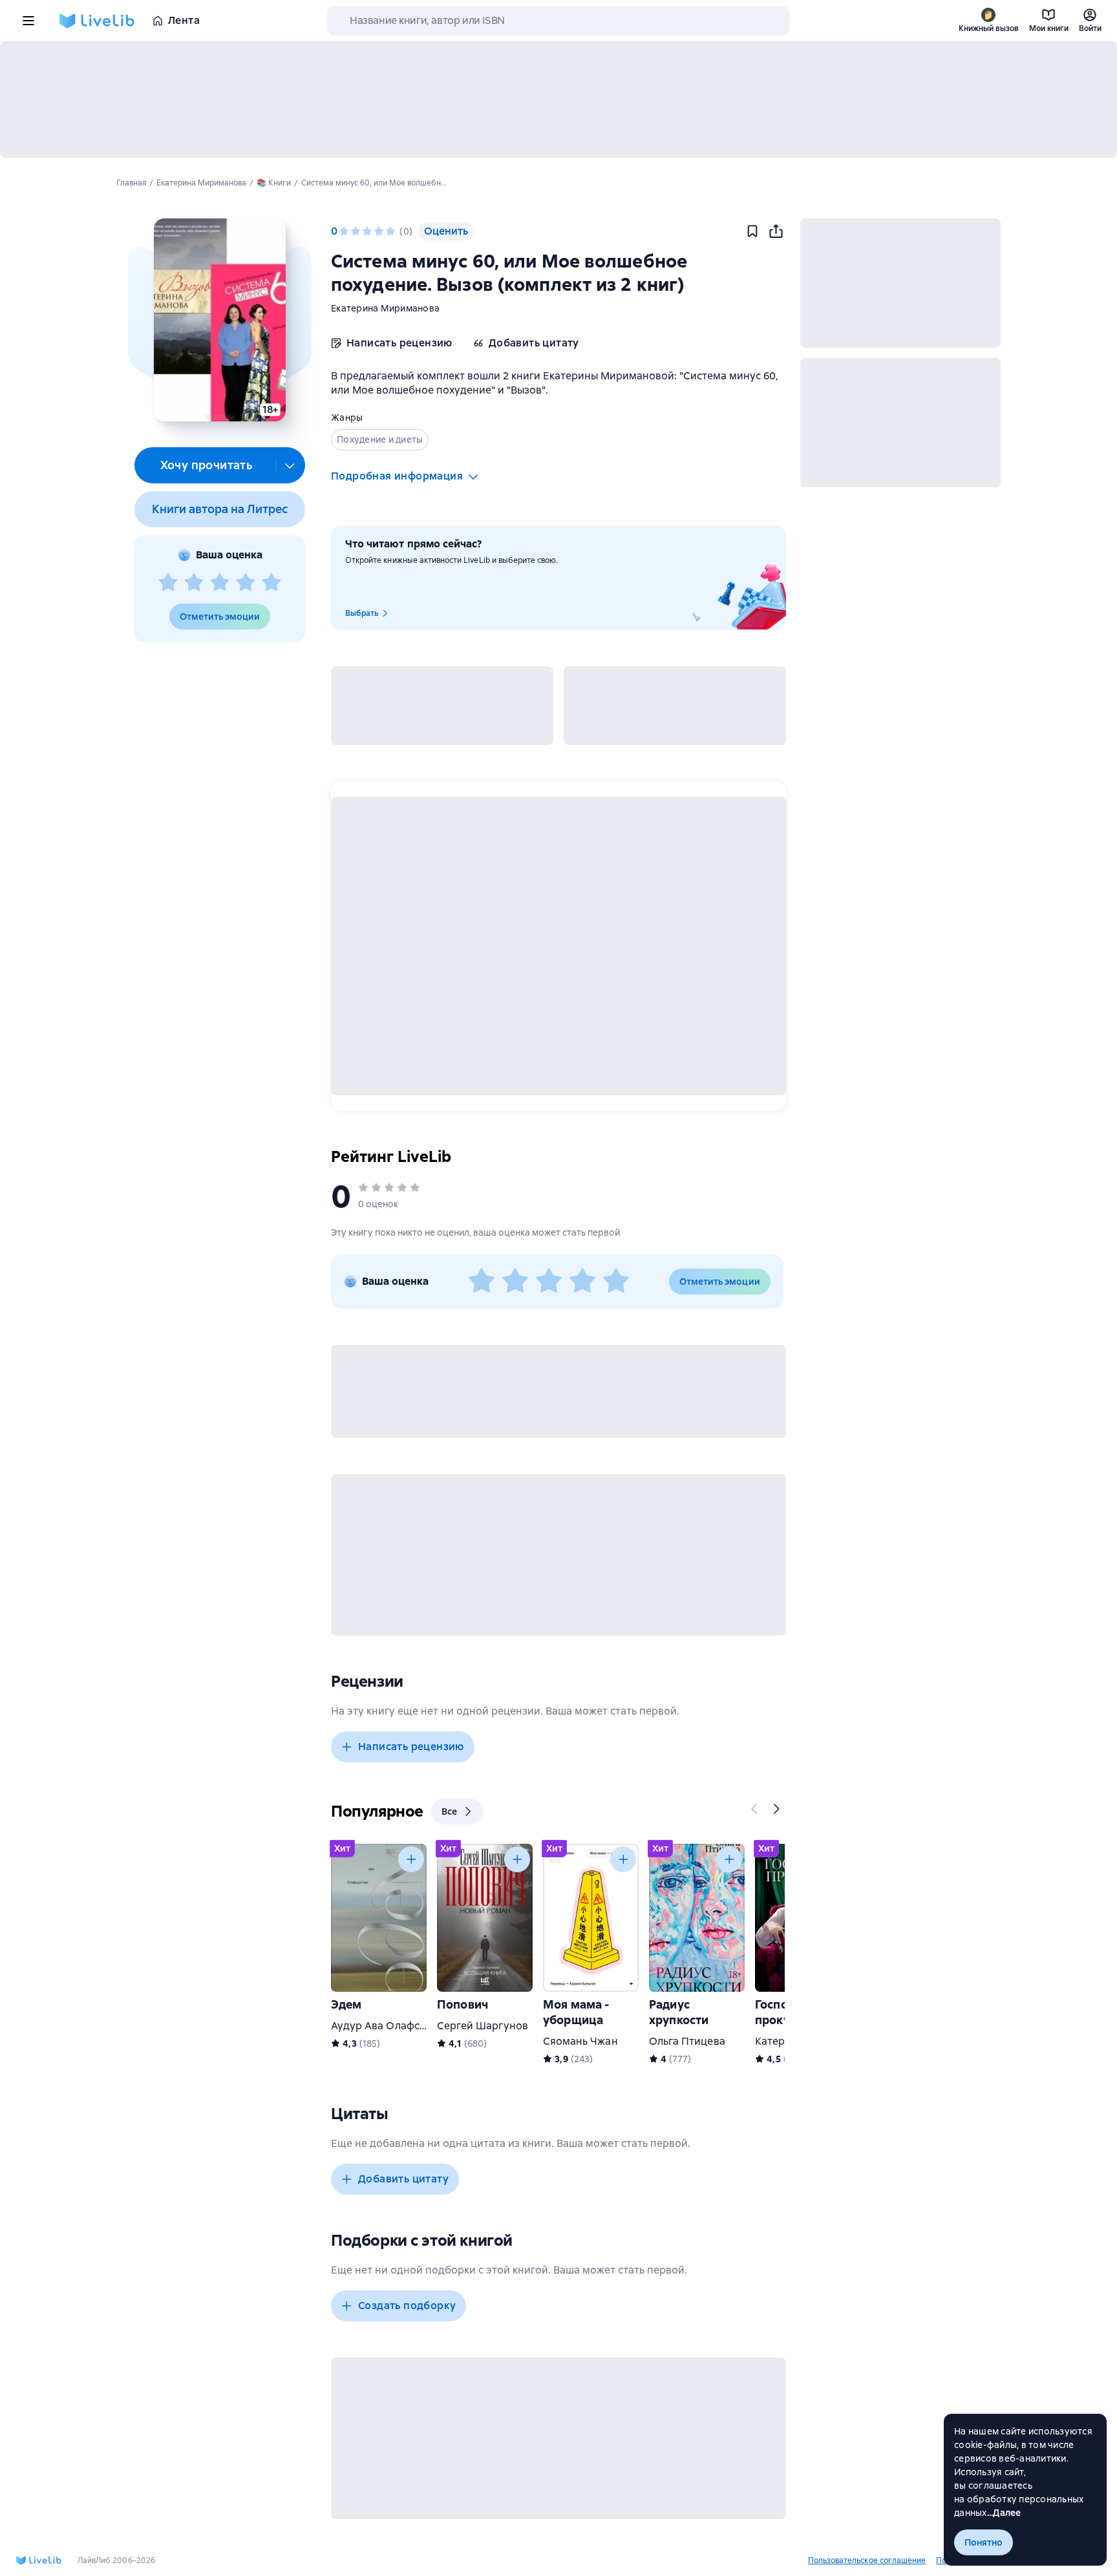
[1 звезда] (168, 583)
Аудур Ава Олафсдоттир (393, 2026)
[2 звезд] (194, 583)
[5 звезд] (271, 583)
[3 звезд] (220, 583)
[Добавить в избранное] (752, 231)
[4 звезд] (246, 583)
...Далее (1004, 2513)
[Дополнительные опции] (290, 465)
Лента (184, 20)
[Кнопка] (755, 1809)
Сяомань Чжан (580, 2041)
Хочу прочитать (207, 465)
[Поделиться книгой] (776, 231)
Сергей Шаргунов (483, 2026)
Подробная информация (397, 476)
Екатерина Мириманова (385, 308)
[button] (219, 320)
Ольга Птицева (687, 2041)
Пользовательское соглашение (867, 2560)
